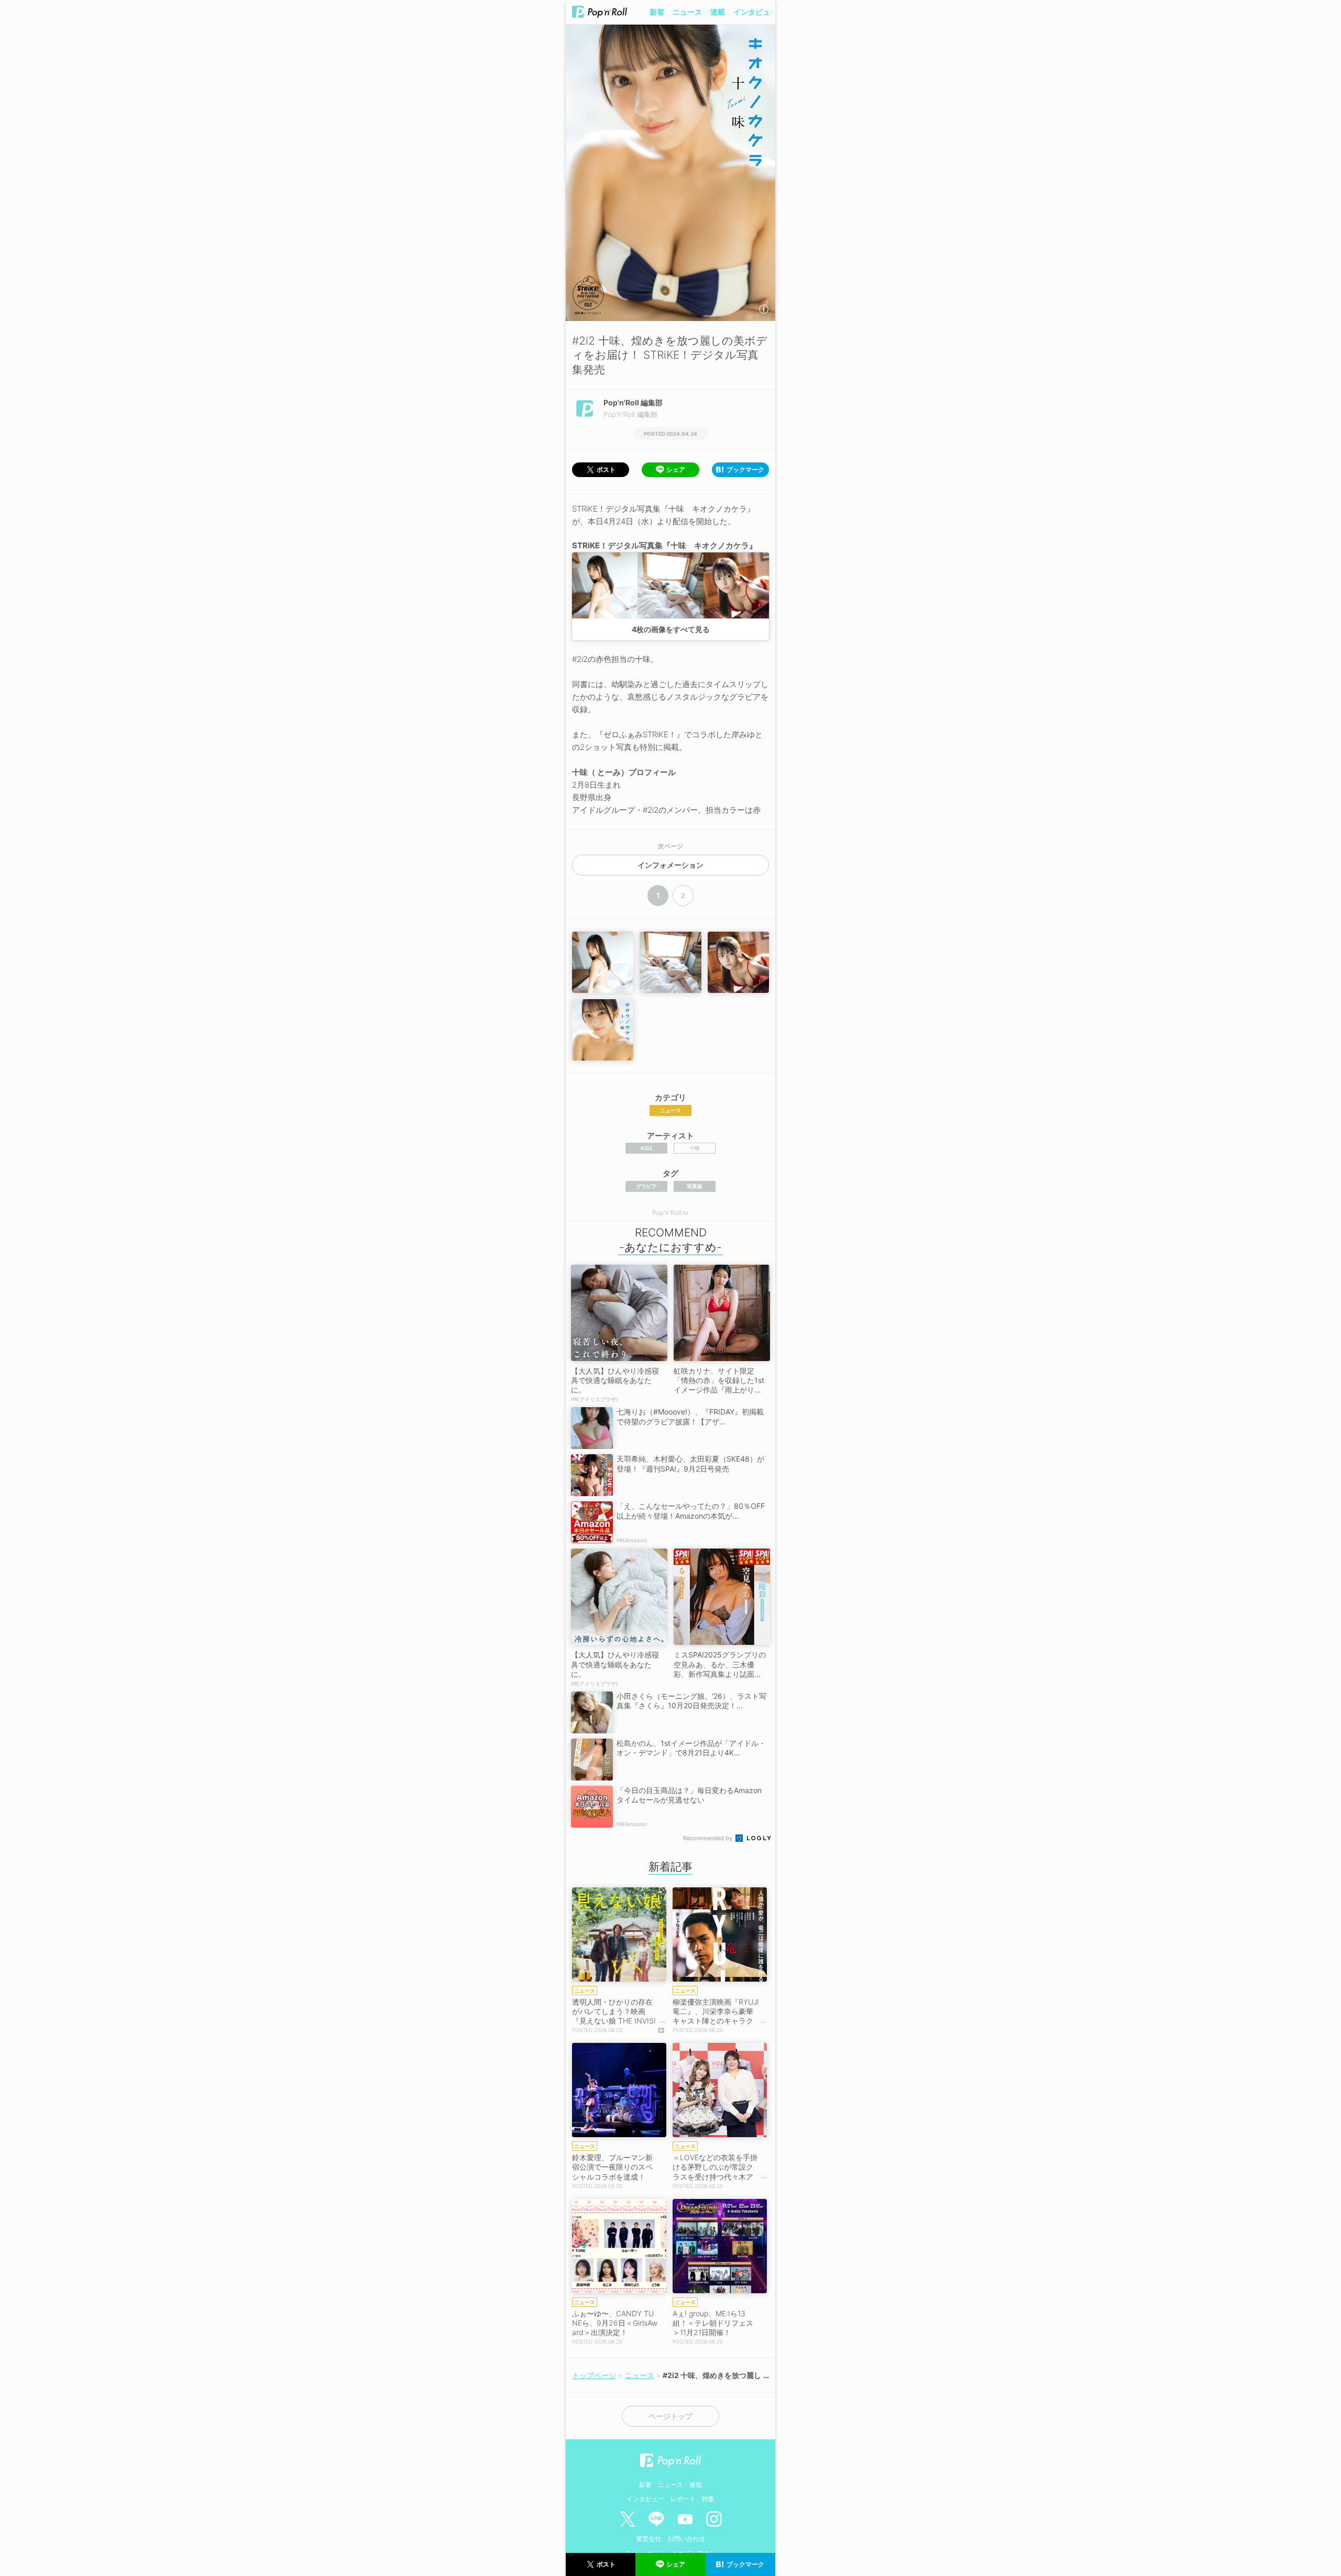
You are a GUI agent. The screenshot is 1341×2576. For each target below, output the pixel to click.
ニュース (687, 12)
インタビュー (755, 12)
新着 (657, 12)
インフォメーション (670, 865)
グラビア (646, 1186)
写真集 (695, 1186)
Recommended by (708, 1838)
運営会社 (648, 2539)
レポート (683, 2499)
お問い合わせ (686, 2539)
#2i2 (646, 1148)
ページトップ (670, 2416)
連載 (718, 12)
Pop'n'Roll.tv (670, 1213)
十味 (695, 1148)
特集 (708, 2499)
